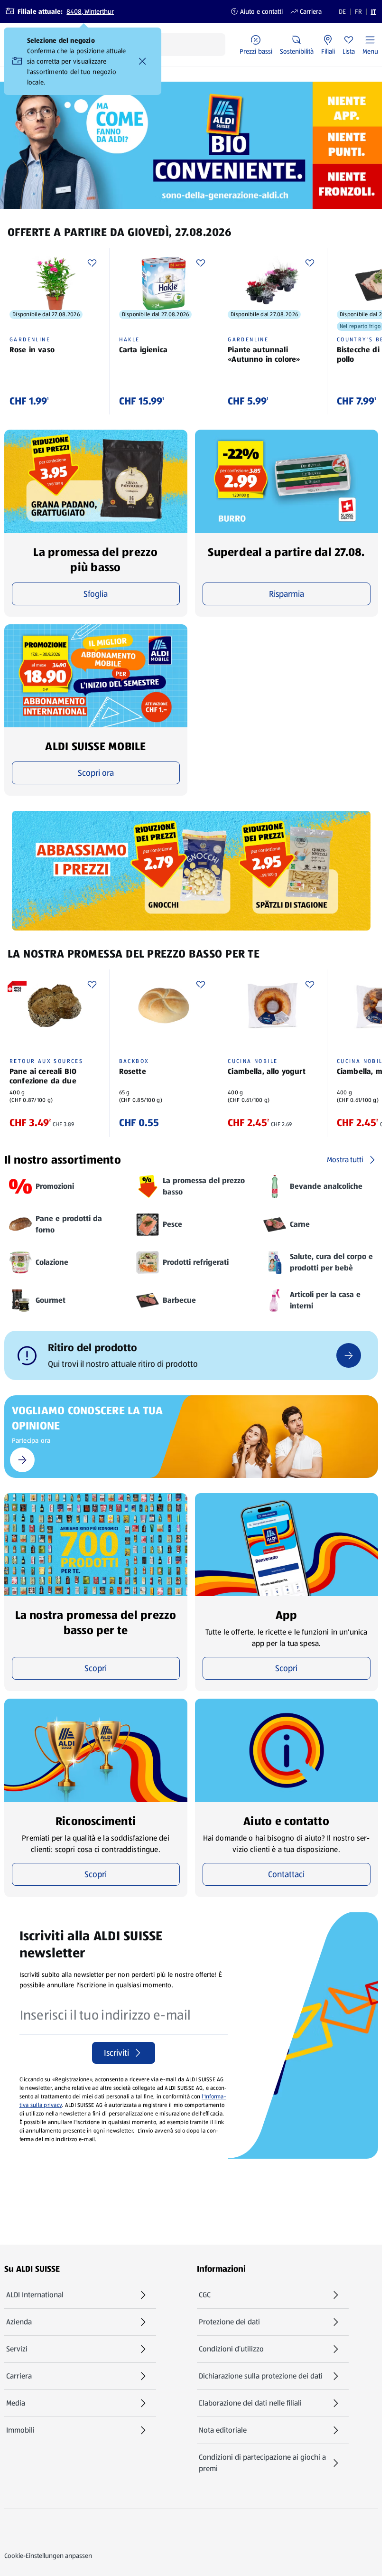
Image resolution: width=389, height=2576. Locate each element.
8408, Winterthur (90, 11)
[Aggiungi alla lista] (92, 263)
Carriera (306, 11)
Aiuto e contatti (257, 11)
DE (342, 11)
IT (374, 11)
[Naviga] (349, 1355)
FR (358, 11)
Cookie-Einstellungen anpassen (48, 2556)
